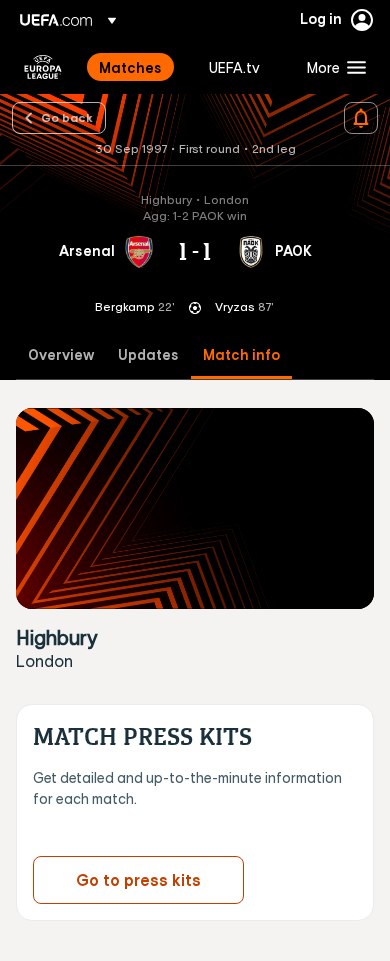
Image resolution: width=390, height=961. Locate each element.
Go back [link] (67, 117)
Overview (61, 355)
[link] (130, 67)
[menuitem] (137, 67)
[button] (332, 67)
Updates (148, 355)
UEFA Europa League (43, 67)
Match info (241, 355)
